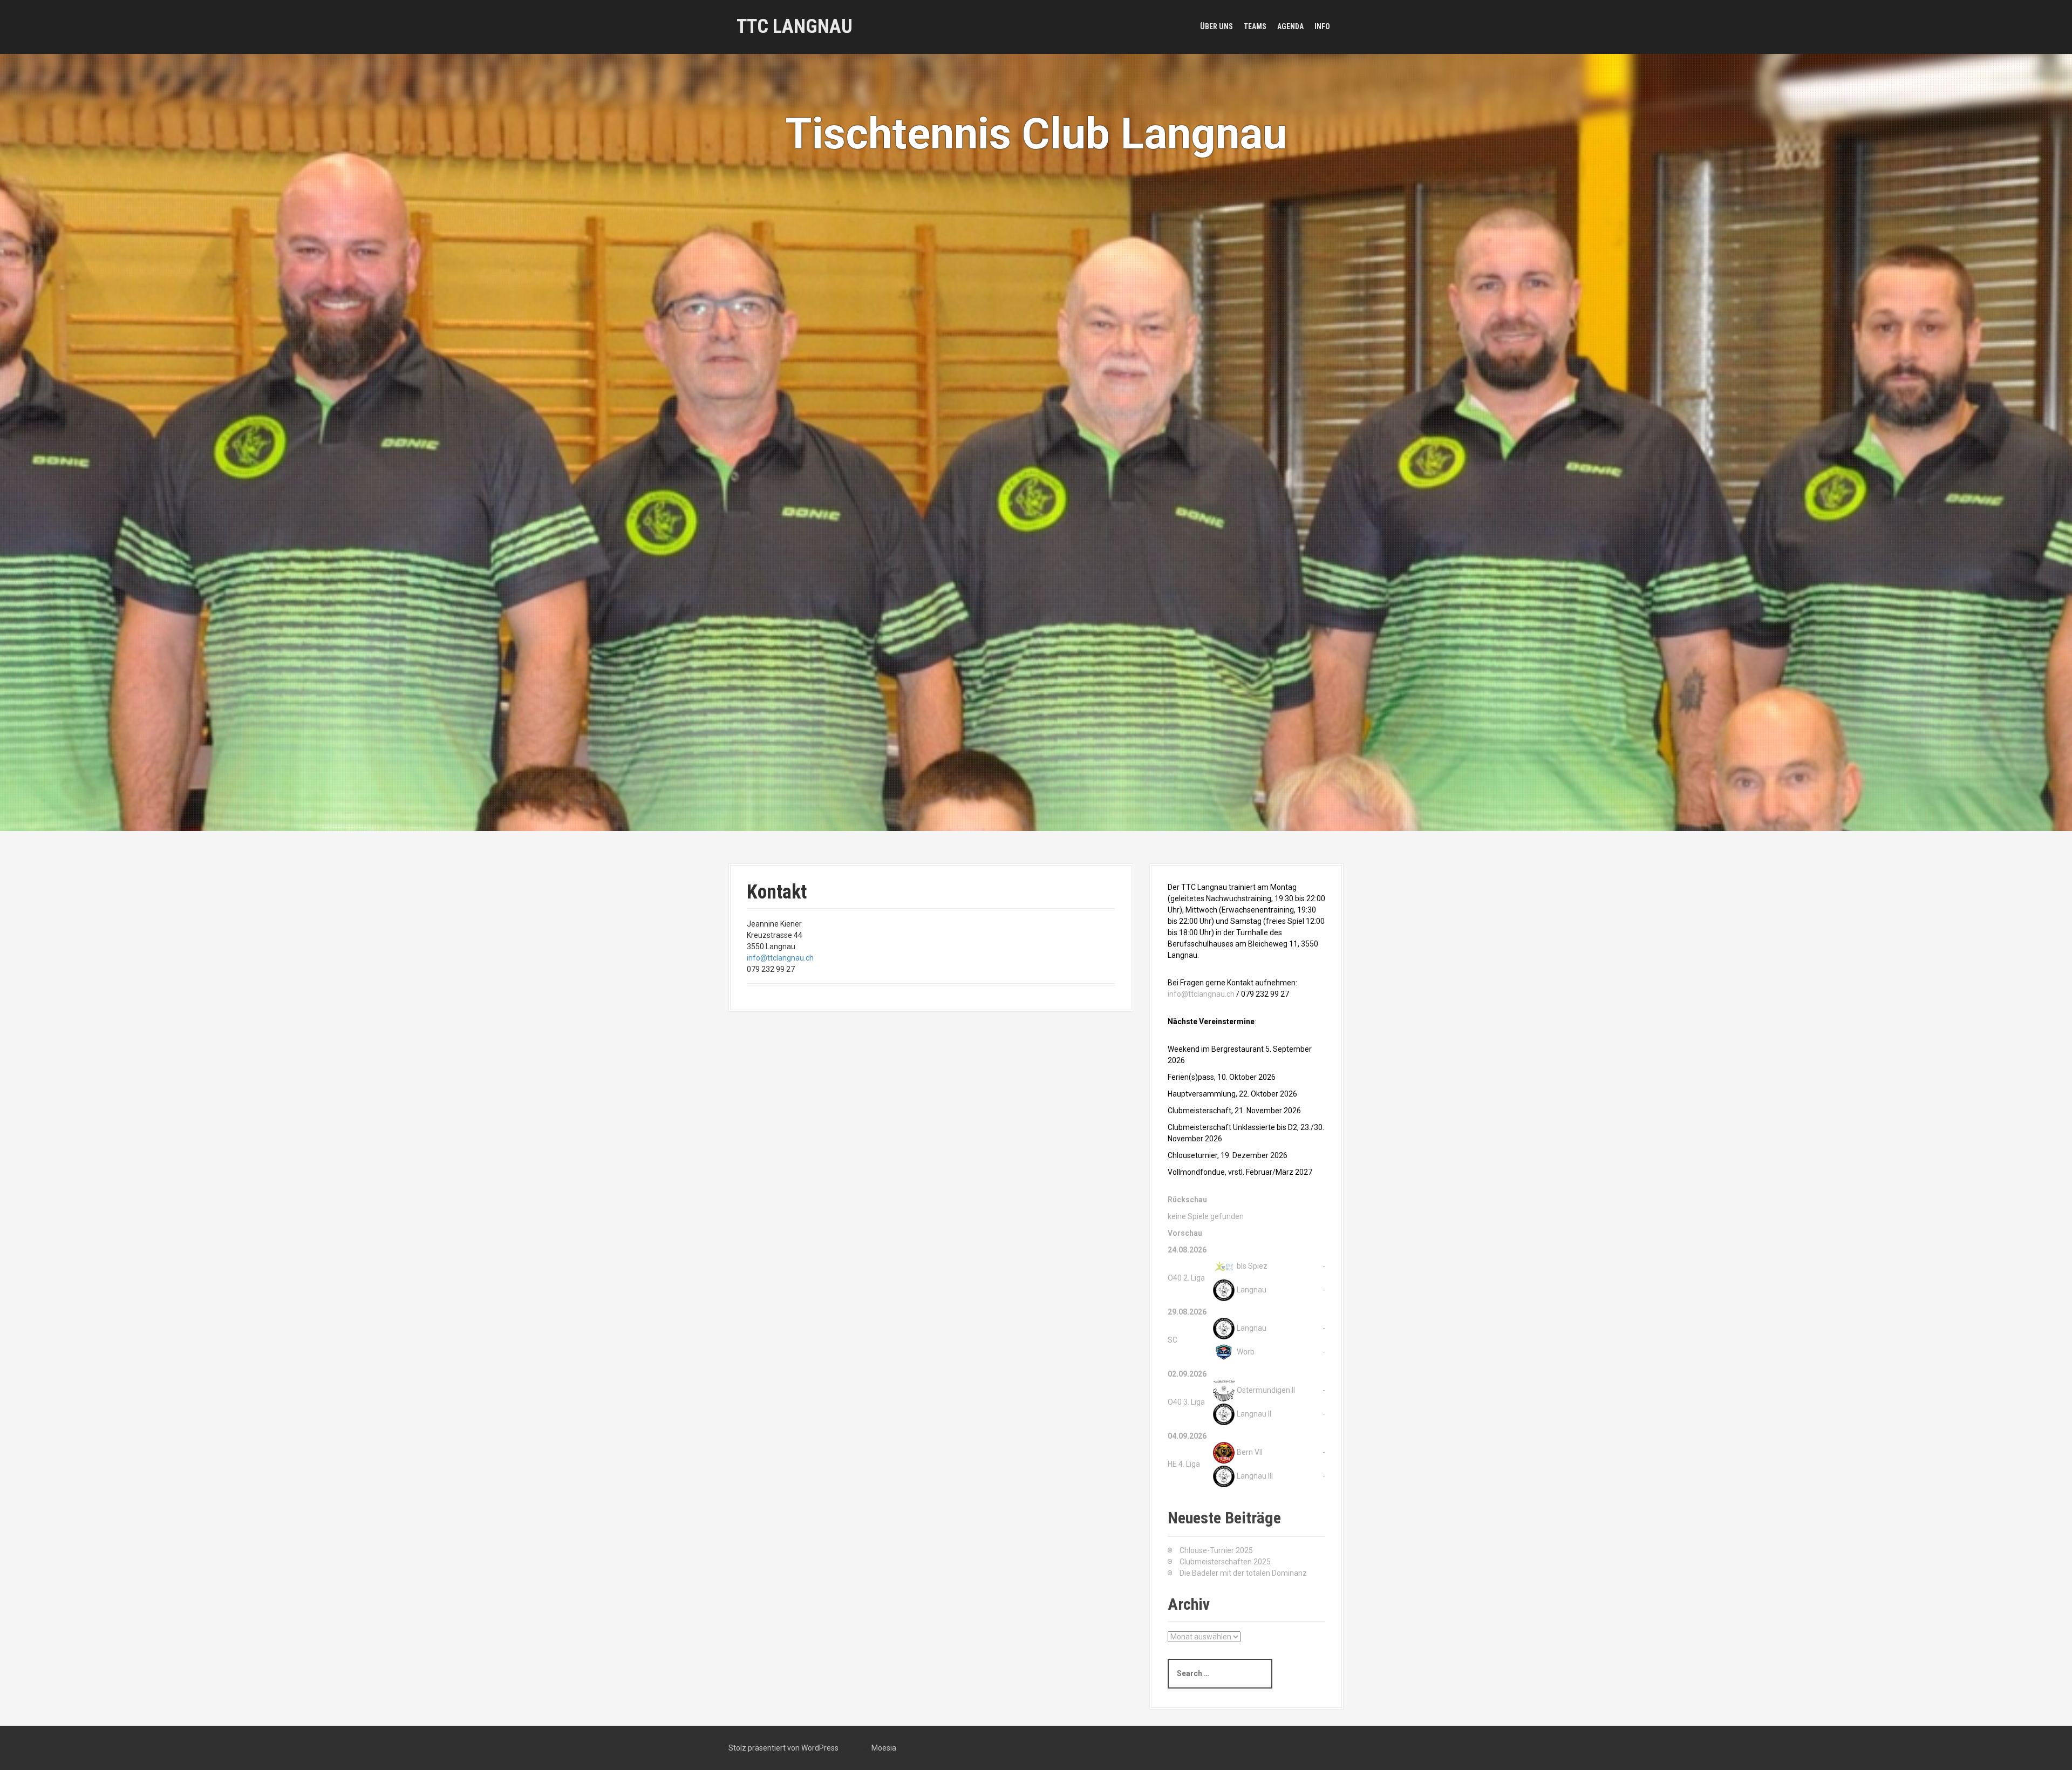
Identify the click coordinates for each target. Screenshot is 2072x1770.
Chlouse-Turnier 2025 (1216, 1550)
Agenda (1290, 26)
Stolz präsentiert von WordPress (783, 1748)
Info (1322, 26)
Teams (1255, 26)
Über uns (1216, 26)
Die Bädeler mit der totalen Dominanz (1243, 1573)
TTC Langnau (795, 26)
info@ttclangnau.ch (780, 958)
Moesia (884, 1748)
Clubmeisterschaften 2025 (1225, 1562)
